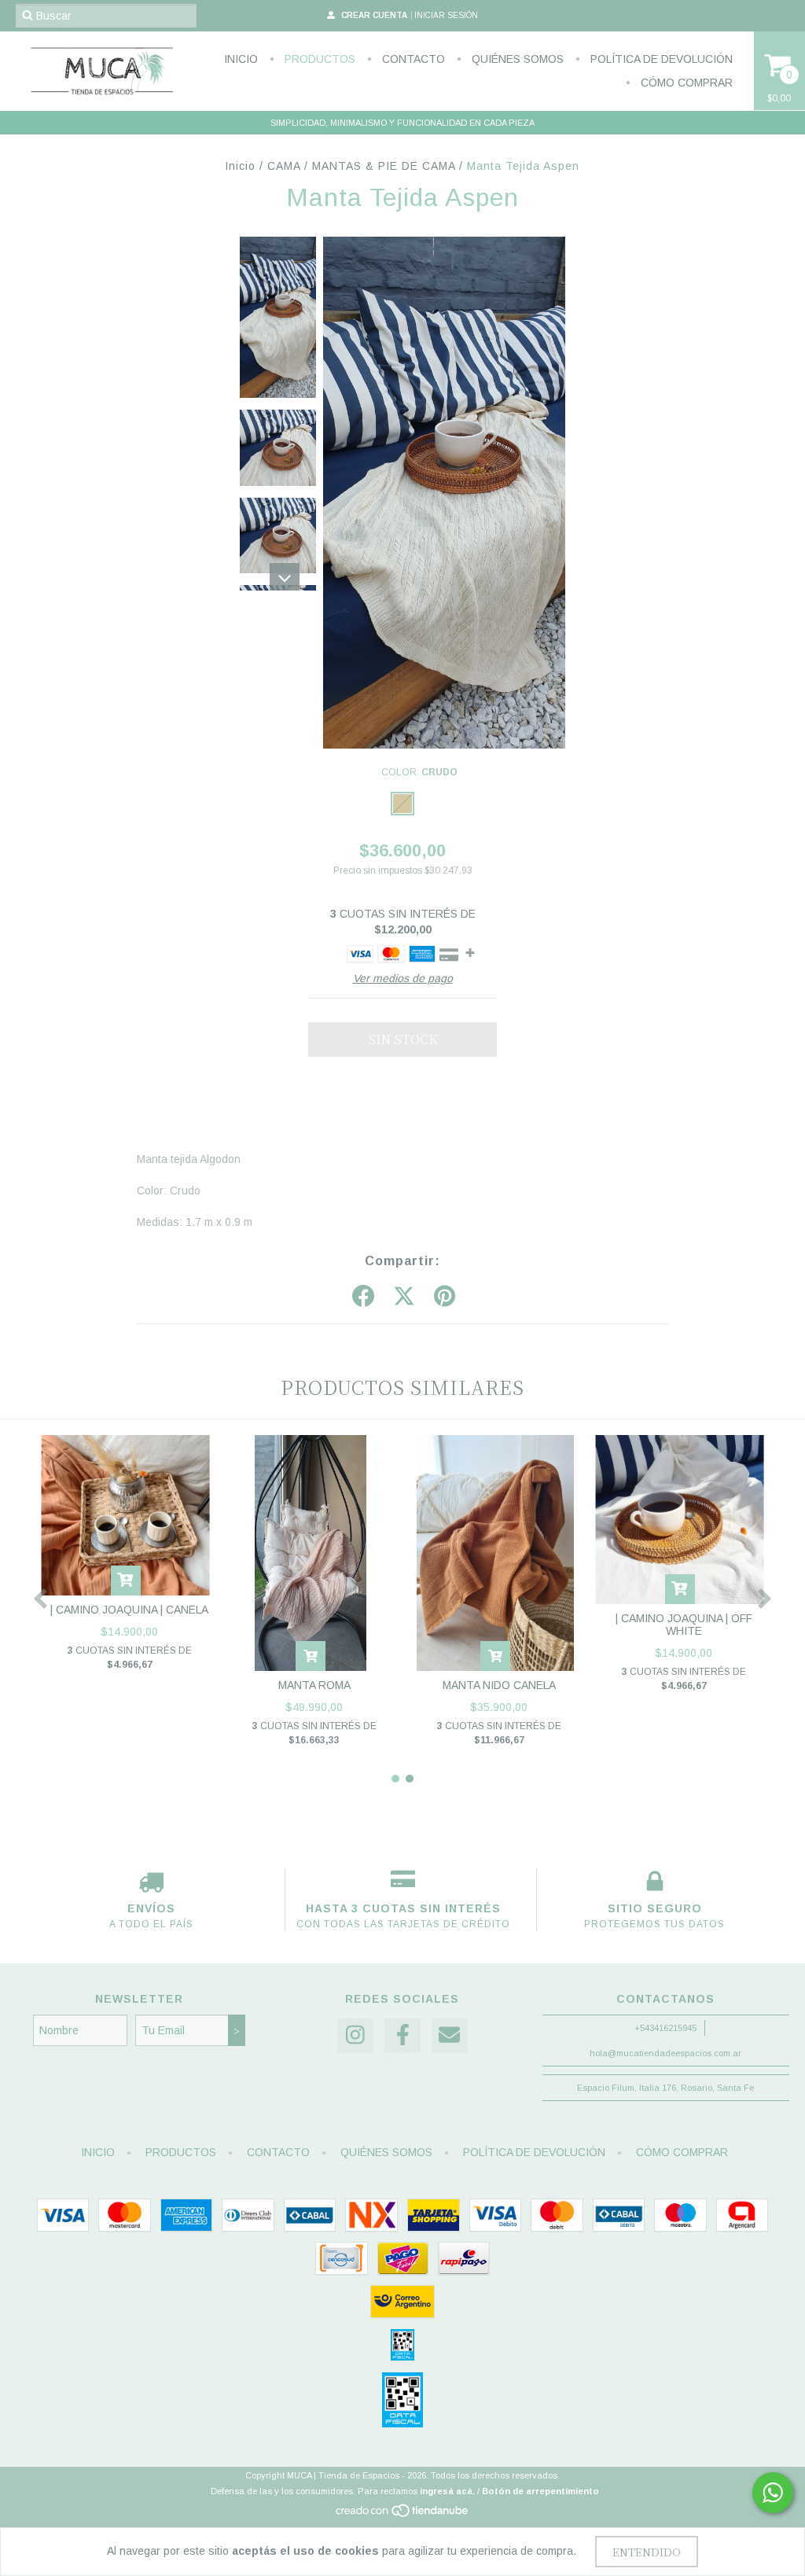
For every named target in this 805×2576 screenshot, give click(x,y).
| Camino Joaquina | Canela (129, 1610)
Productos (318, 59)
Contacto (412, 59)
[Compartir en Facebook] (363, 1297)
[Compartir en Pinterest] (445, 1297)
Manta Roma (314, 1685)
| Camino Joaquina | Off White (684, 1625)
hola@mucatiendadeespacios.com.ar (665, 2053)
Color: (419, 772)
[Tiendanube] (403, 2515)
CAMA (284, 166)
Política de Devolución (660, 59)
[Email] (450, 2035)
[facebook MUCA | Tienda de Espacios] (402, 2035)
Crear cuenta (374, 15)
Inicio (241, 59)
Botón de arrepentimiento (540, 2491)
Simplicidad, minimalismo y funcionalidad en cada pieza (402, 123)
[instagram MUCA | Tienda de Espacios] (355, 2035)
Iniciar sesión (446, 15)
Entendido (647, 2552)
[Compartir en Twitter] (404, 1297)
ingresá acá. (447, 2491)
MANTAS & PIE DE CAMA (384, 166)
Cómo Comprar (685, 83)
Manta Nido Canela (499, 1685)
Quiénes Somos (516, 59)
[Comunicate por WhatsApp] (773, 2493)
